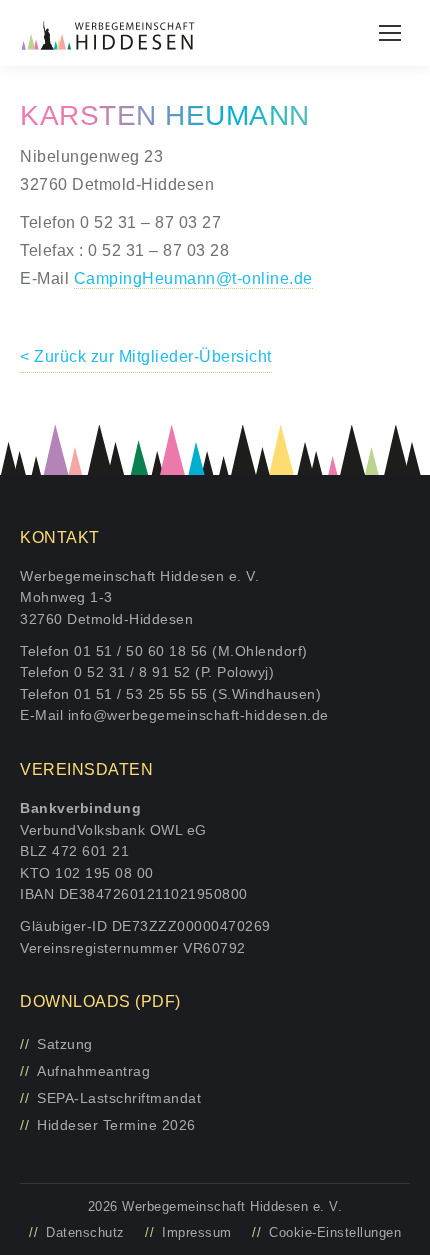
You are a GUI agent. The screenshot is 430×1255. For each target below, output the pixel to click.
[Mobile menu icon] (390, 33)
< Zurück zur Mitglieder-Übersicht (146, 356)
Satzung (65, 1044)
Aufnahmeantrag (93, 1071)
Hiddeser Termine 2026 (116, 1125)
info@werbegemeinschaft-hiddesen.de (198, 715)
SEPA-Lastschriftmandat (119, 1098)
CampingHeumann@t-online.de (193, 278)
